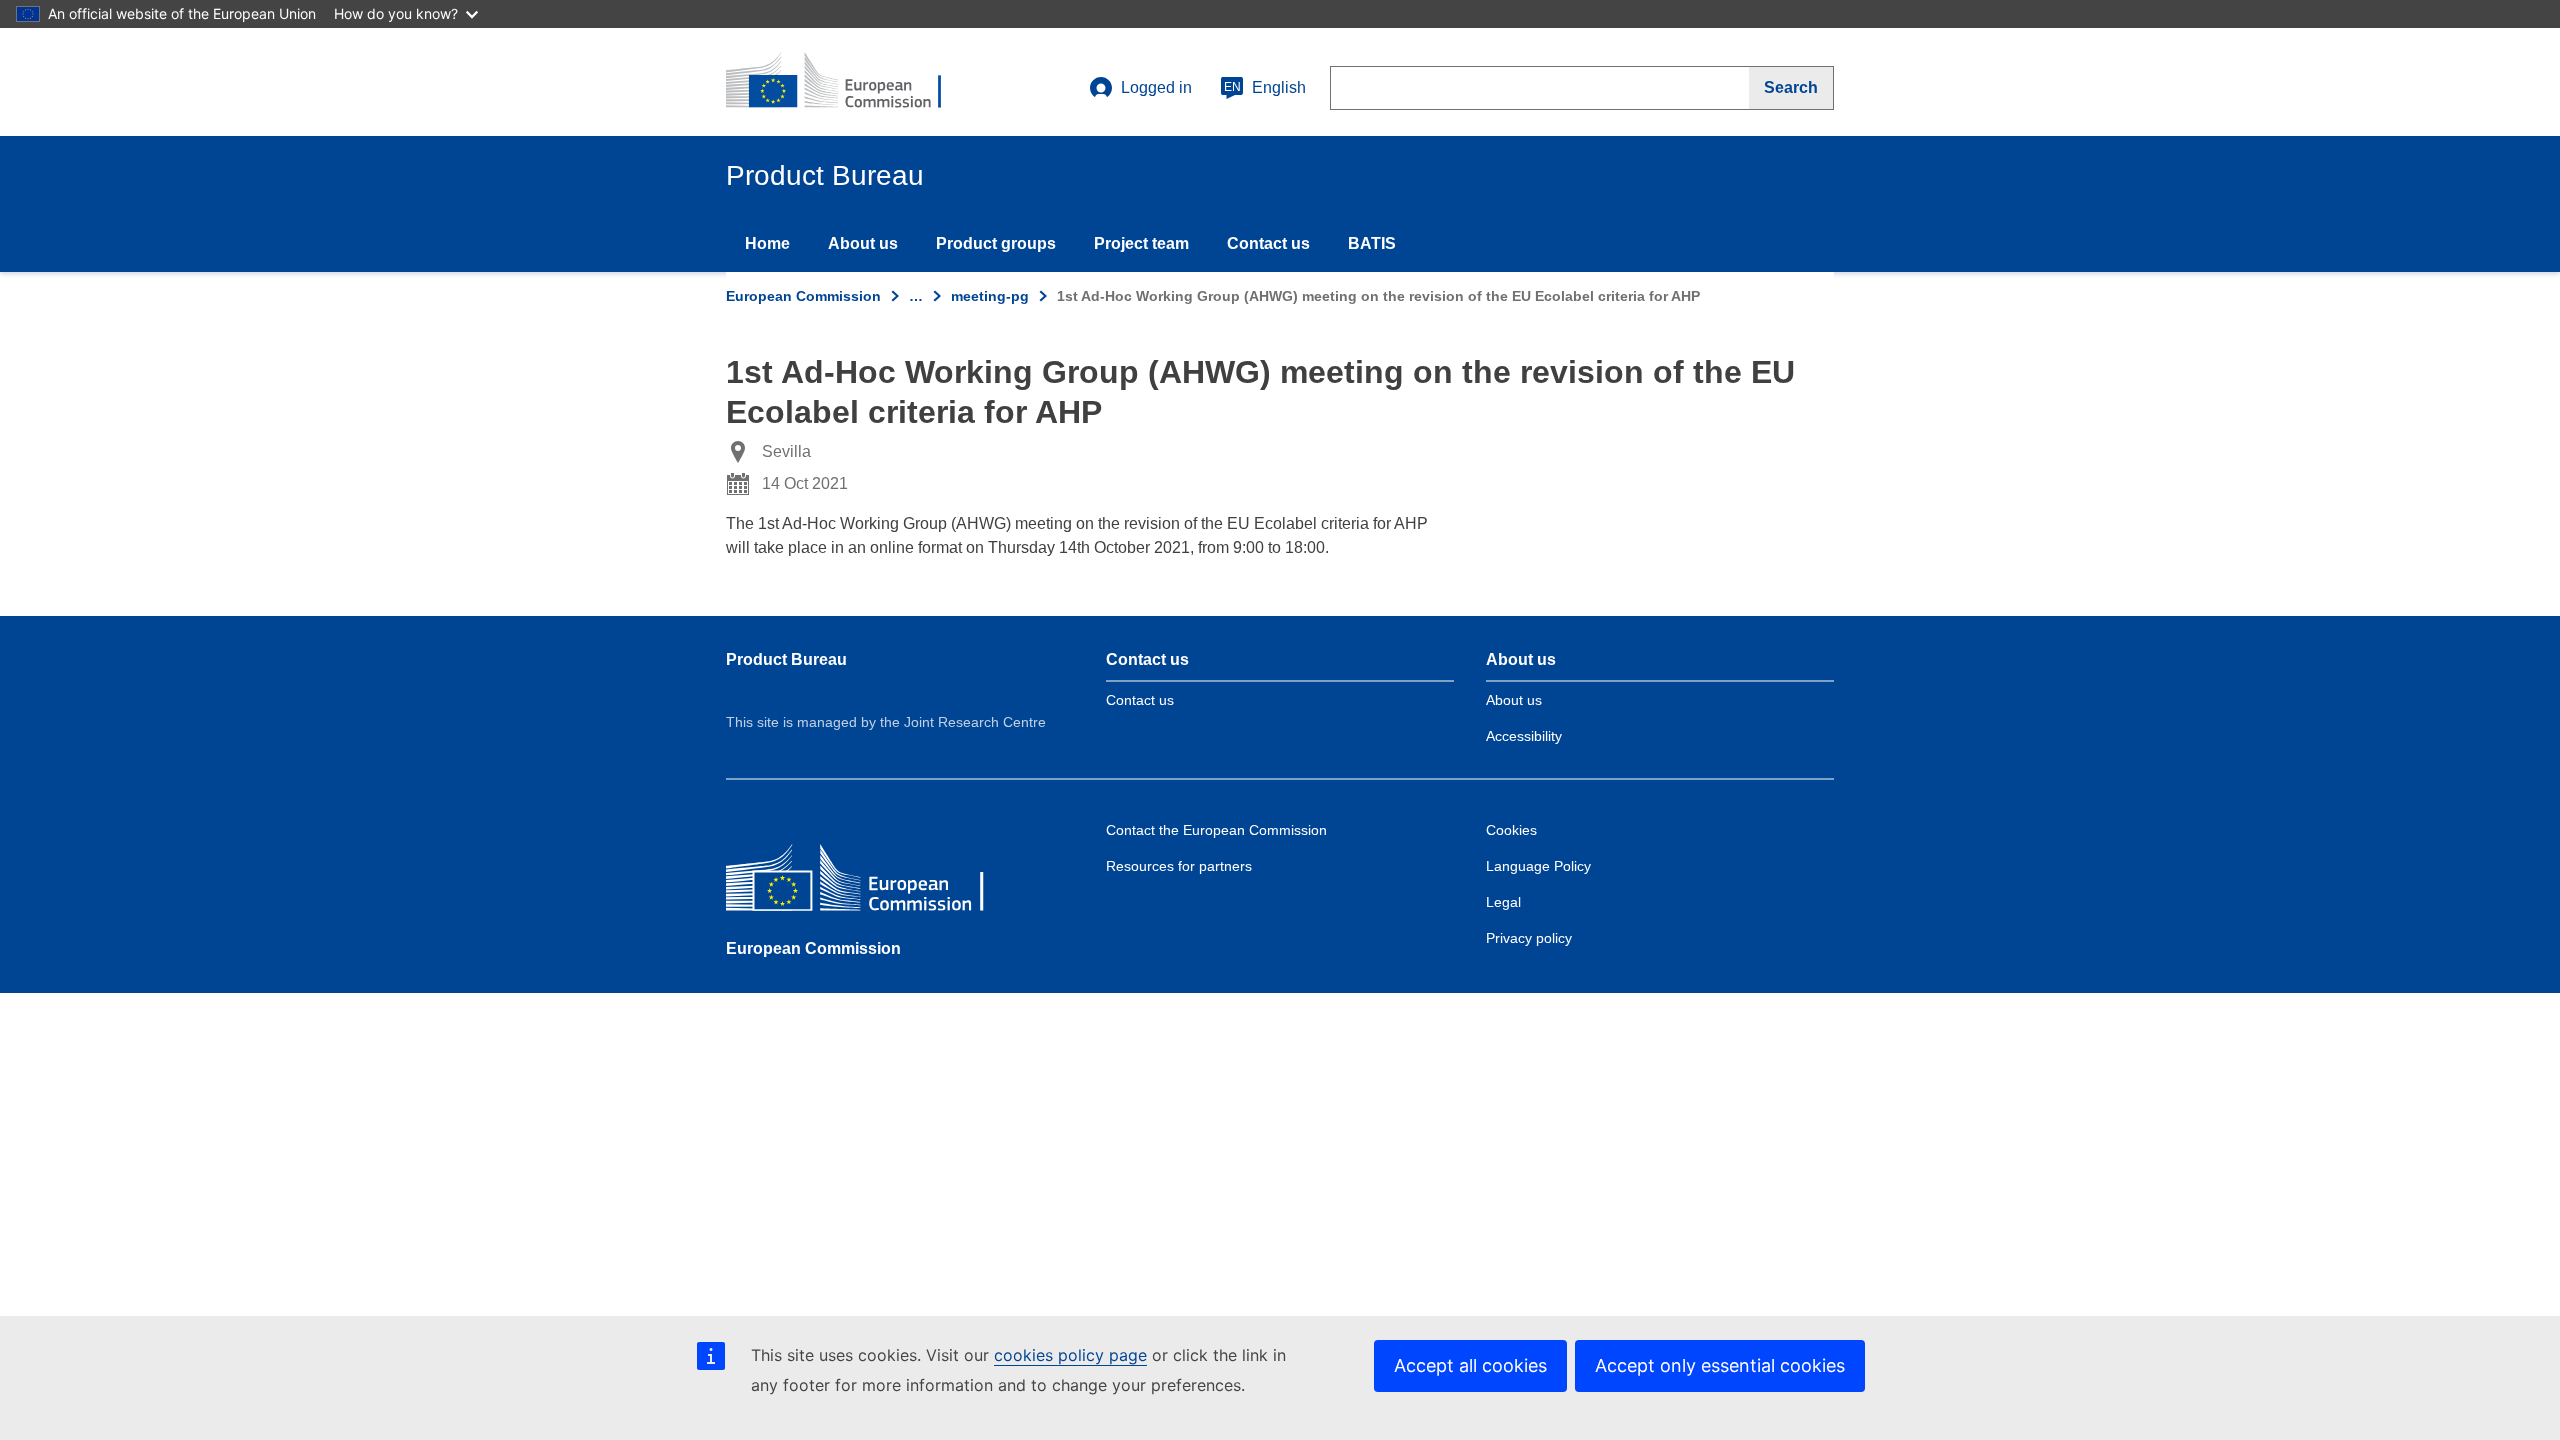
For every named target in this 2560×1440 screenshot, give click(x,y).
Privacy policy (1529, 938)
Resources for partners (1179, 866)
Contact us (1268, 243)
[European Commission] (871, 882)
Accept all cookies (1470, 1365)
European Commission (803, 296)
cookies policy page (1070, 1355)
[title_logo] (847, 82)
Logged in (1156, 87)
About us (863, 243)
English (1265, 87)
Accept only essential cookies (1720, 1365)
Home (767, 243)
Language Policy (1538, 866)
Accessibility (1524, 736)
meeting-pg (990, 296)
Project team (1141, 243)
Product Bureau (786, 659)
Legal (1503, 902)
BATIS (1372, 243)
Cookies (1511, 830)
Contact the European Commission (1216, 830)
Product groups (996, 243)
